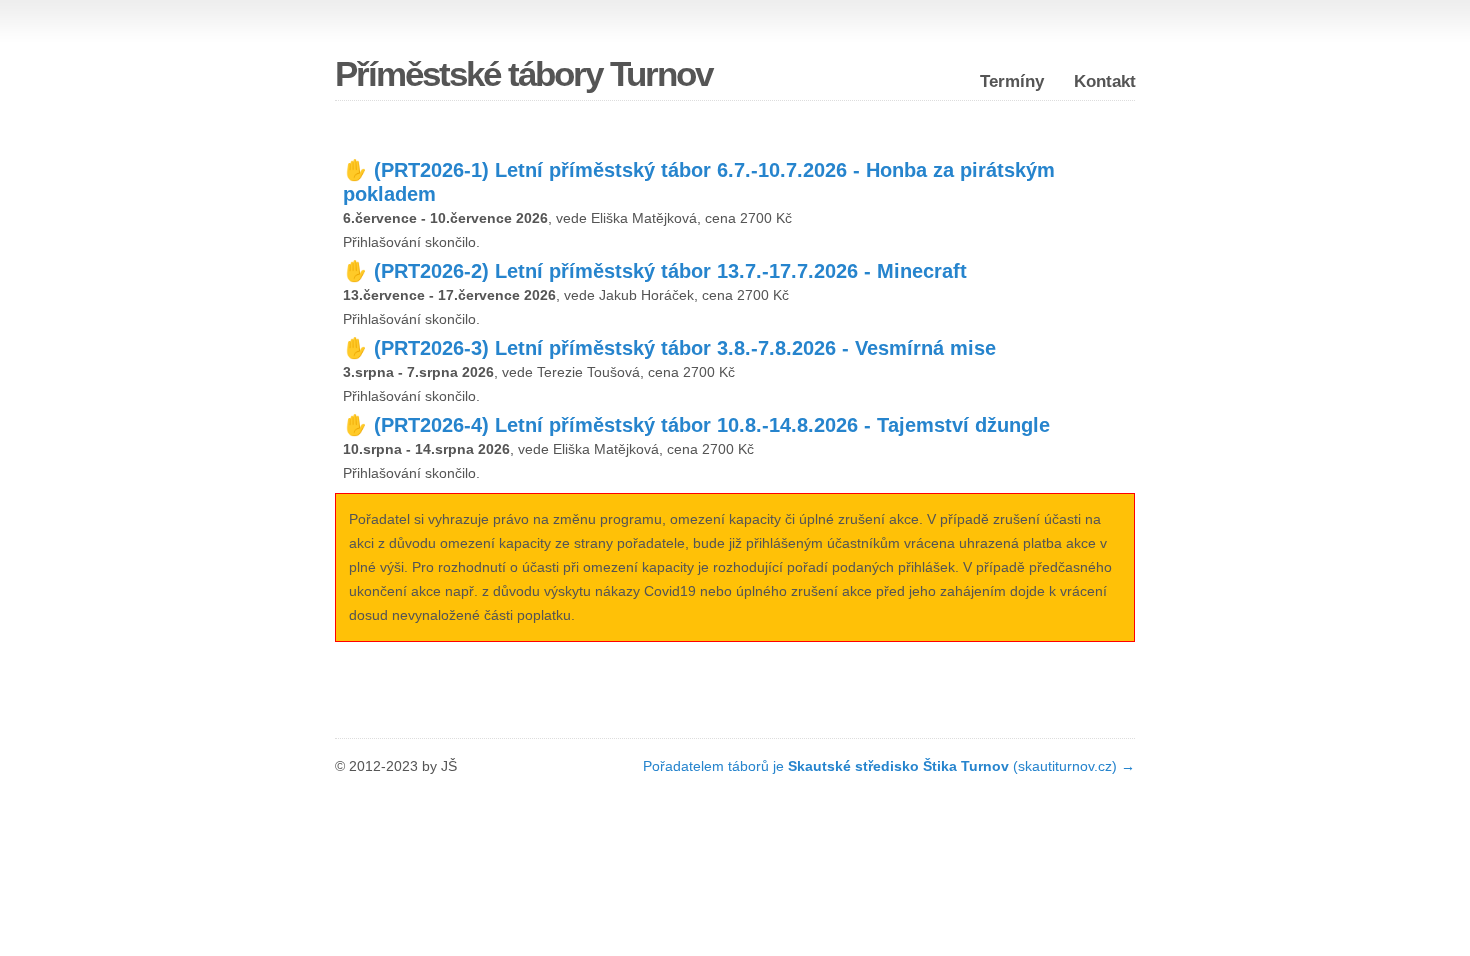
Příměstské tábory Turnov (523, 73)
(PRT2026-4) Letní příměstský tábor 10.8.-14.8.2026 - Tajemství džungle (712, 425)
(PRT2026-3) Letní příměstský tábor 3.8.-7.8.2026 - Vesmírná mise (685, 348)
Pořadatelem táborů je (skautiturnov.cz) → (889, 766)
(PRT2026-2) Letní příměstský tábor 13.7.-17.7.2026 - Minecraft (670, 271)
